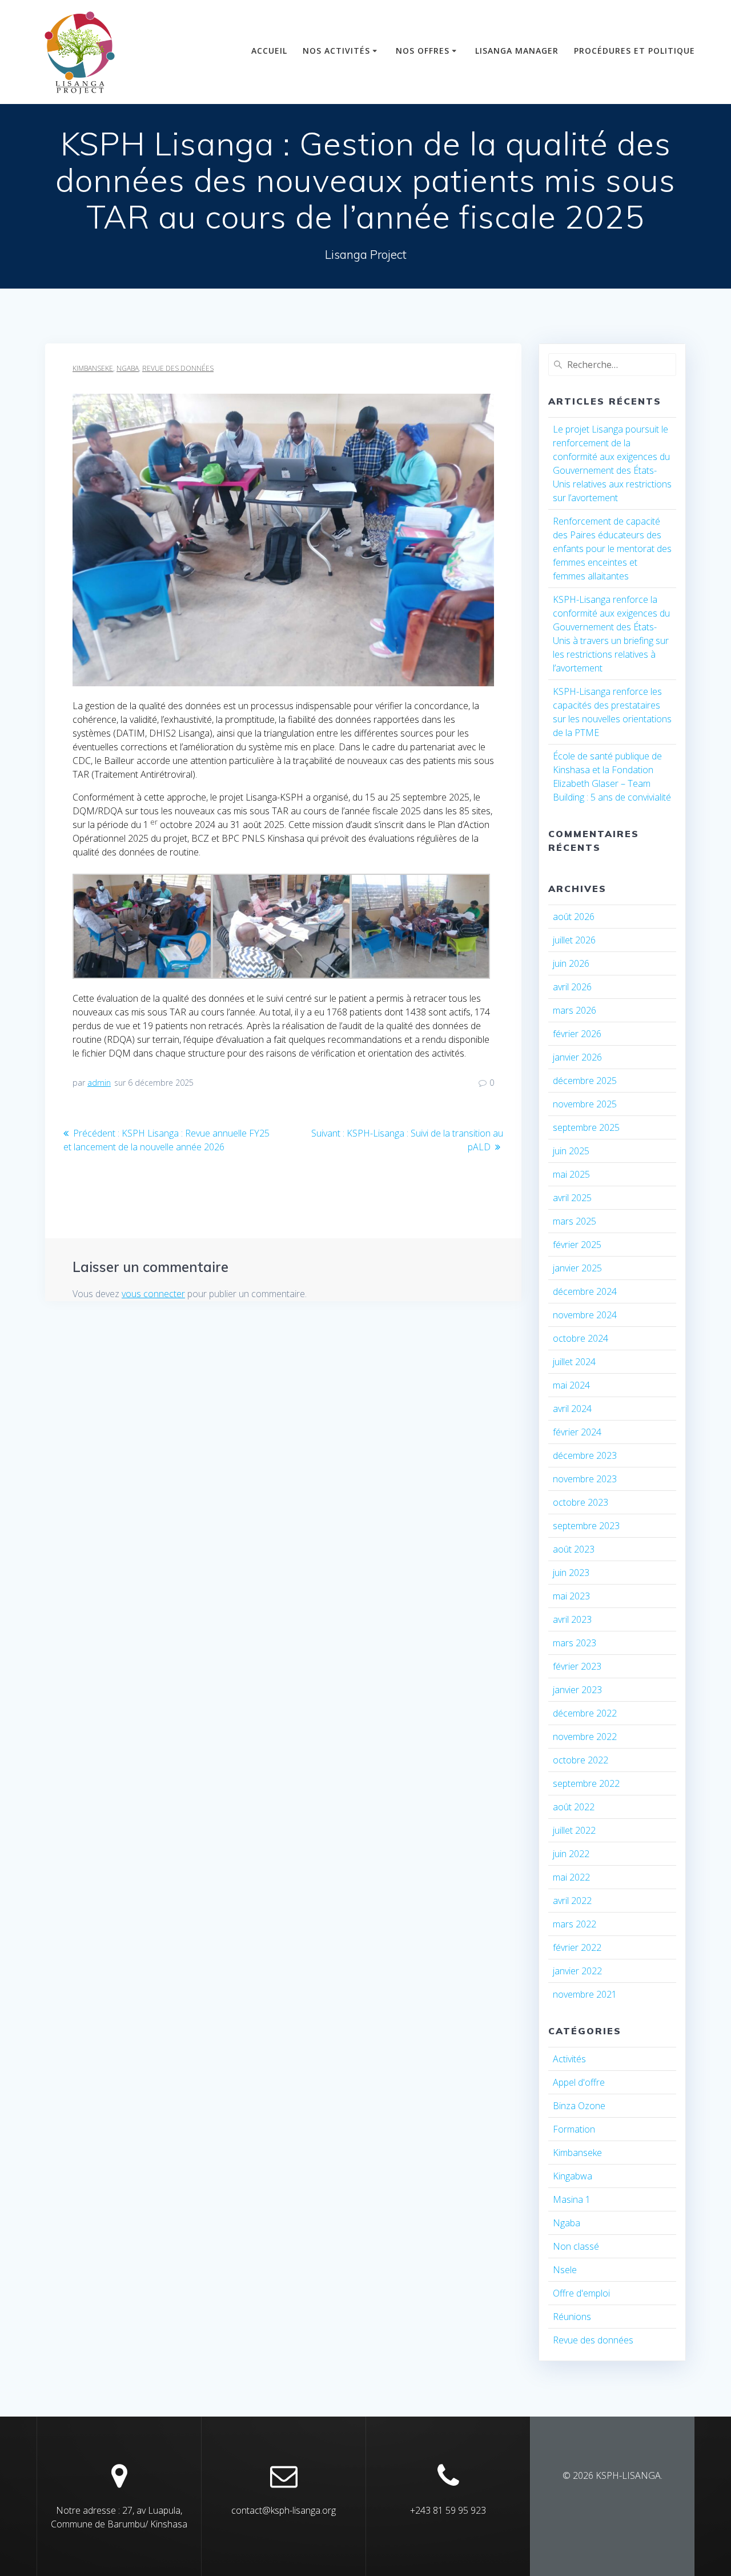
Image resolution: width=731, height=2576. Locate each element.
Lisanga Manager (517, 51)
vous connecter (153, 1294)
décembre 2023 (585, 1455)
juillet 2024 (574, 1362)
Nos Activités (336, 51)
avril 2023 (572, 1619)
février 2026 (577, 1034)
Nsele (565, 2270)
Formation (574, 2129)
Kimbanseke (93, 368)
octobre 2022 (581, 1760)
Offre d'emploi (581, 2293)
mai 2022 (571, 1877)
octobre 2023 (581, 1502)
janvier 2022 (577, 1971)
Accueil (269, 51)
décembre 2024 (585, 1291)
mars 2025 (575, 1221)
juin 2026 (571, 963)
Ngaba (128, 368)
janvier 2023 (577, 1690)
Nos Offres (423, 51)
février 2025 (577, 1245)
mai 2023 (571, 1596)
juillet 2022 (574, 1830)
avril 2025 (572, 1198)
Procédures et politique (634, 51)
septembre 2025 (586, 1127)
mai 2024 (571, 1385)
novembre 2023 (585, 1479)
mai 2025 (571, 1174)
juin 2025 (571, 1151)
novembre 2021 (585, 1994)
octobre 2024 (581, 1338)
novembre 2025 (585, 1104)
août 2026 (574, 917)
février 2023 (577, 1666)
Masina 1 (572, 2199)
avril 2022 (572, 1901)
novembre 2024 (585, 1315)
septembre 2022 (586, 1783)
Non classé (576, 2246)
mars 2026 (575, 1010)
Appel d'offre (579, 2082)
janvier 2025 (577, 1268)
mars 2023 (575, 1643)
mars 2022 (575, 1924)
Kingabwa (573, 2176)
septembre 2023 (586, 1526)
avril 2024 (572, 1409)
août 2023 (574, 1549)
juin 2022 (571, 1854)
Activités (569, 2059)
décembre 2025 (585, 1081)
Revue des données (178, 368)
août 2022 (574, 1807)
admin (99, 1083)
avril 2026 (572, 987)
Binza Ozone (579, 2106)
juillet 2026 (574, 940)
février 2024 (577, 1432)
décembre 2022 (585, 1713)
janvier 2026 (577, 1057)
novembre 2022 (585, 1737)
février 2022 (577, 1947)
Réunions (572, 2317)
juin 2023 (571, 1573)
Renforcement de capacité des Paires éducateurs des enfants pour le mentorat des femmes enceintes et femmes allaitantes (612, 549)
